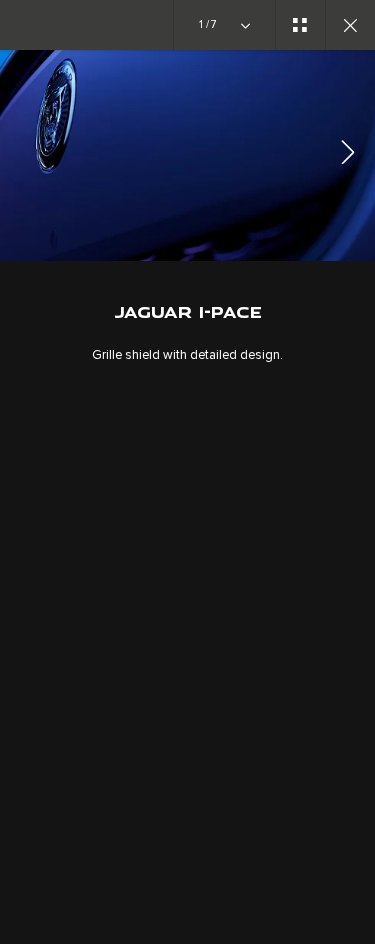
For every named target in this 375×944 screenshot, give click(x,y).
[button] (348, 155)
